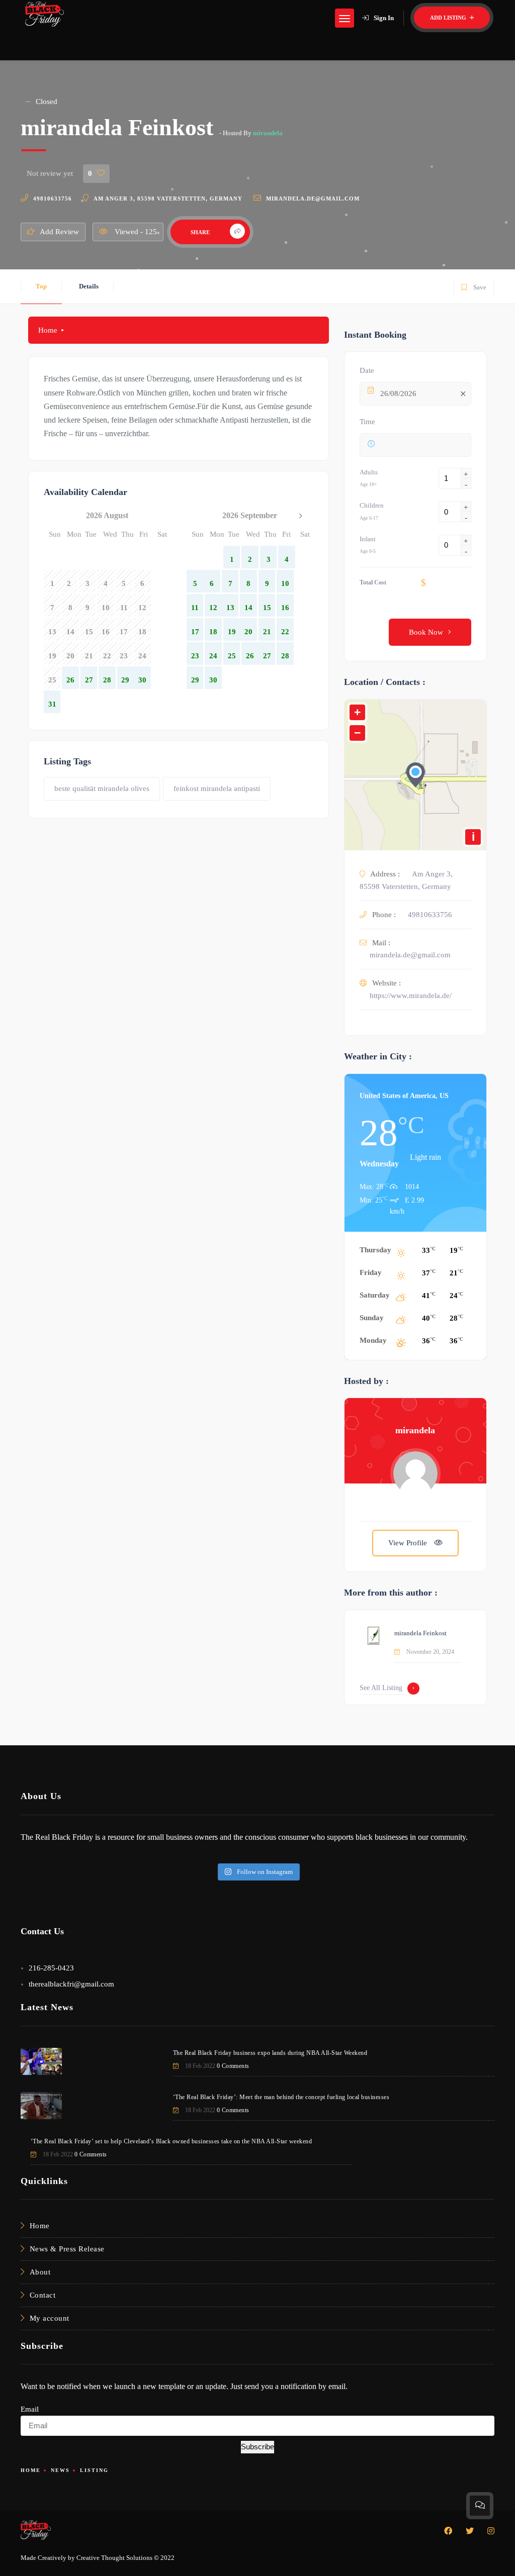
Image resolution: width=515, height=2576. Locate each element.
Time (367, 422)
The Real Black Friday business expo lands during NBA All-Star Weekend (270, 2053)
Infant (368, 539)
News (60, 2470)
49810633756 (53, 199)
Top (41, 286)
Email (30, 2409)
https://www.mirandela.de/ (411, 996)
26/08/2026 (398, 393)
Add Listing (449, 18)
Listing (94, 2470)
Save (474, 285)
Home (48, 330)
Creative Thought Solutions (114, 2558)
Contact (43, 2295)
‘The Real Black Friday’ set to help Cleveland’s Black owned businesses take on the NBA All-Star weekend (171, 2141)
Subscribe (257, 2447)
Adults (369, 472)
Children (372, 505)
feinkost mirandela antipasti (217, 788)
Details (89, 286)
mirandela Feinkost (420, 1633)
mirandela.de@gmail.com (313, 199)
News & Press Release (67, 2249)
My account (50, 2318)
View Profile (409, 1543)
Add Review (59, 232)
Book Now (426, 632)
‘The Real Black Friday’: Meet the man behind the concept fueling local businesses (281, 2097)
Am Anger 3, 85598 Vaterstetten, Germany (168, 199)
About (40, 2272)
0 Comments (233, 2066)
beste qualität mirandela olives (102, 788)
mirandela (268, 133)
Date (367, 370)
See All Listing (381, 1688)
